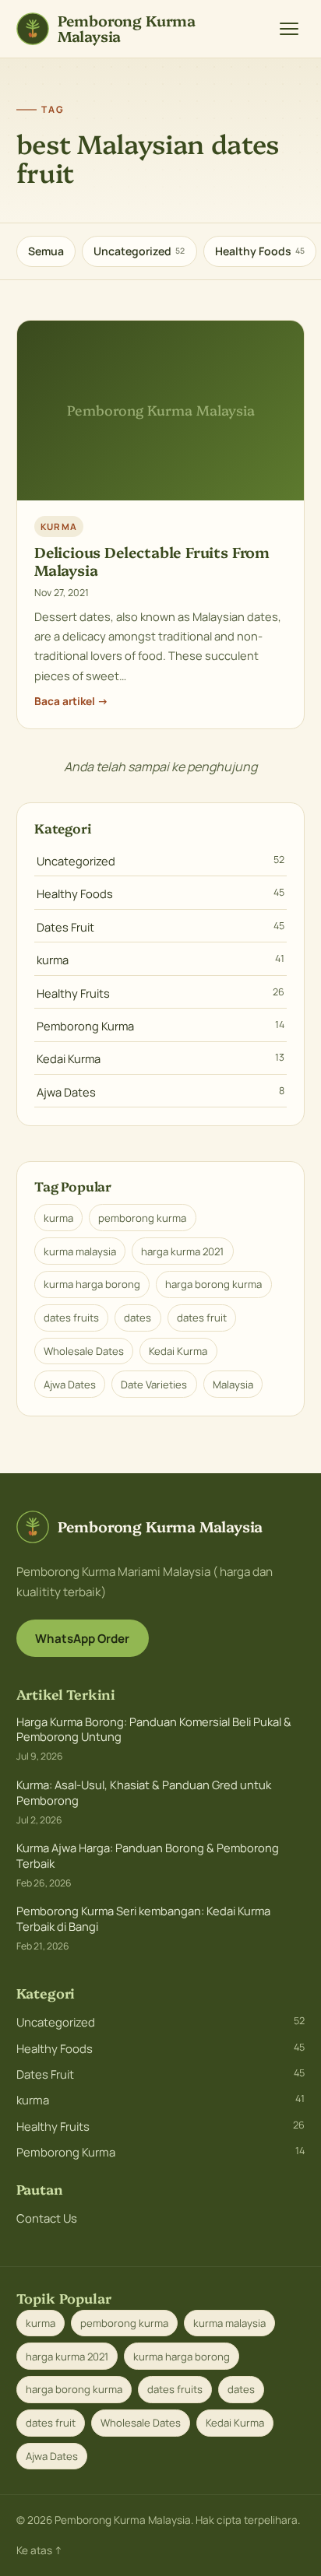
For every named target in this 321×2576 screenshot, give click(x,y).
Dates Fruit (160, 927)
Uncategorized (139, 251)
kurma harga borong (92, 1284)
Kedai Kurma (160, 1058)
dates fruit (202, 1318)
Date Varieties (154, 1385)
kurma (160, 960)
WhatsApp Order (82, 1639)
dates (138, 1318)
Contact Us (47, 2218)
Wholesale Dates (84, 1351)
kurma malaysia (80, 1251)
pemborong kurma (142, 1218)
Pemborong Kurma (160, 1026)
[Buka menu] (289, 29)
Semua (46, 251)
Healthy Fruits (160, 993)
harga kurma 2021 (182, 1251)
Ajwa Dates (160, 1092)
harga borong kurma (213, 1284)
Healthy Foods (260, 251)
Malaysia (233, 1385)
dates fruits (71, 1318)
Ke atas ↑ (39, 2550)
